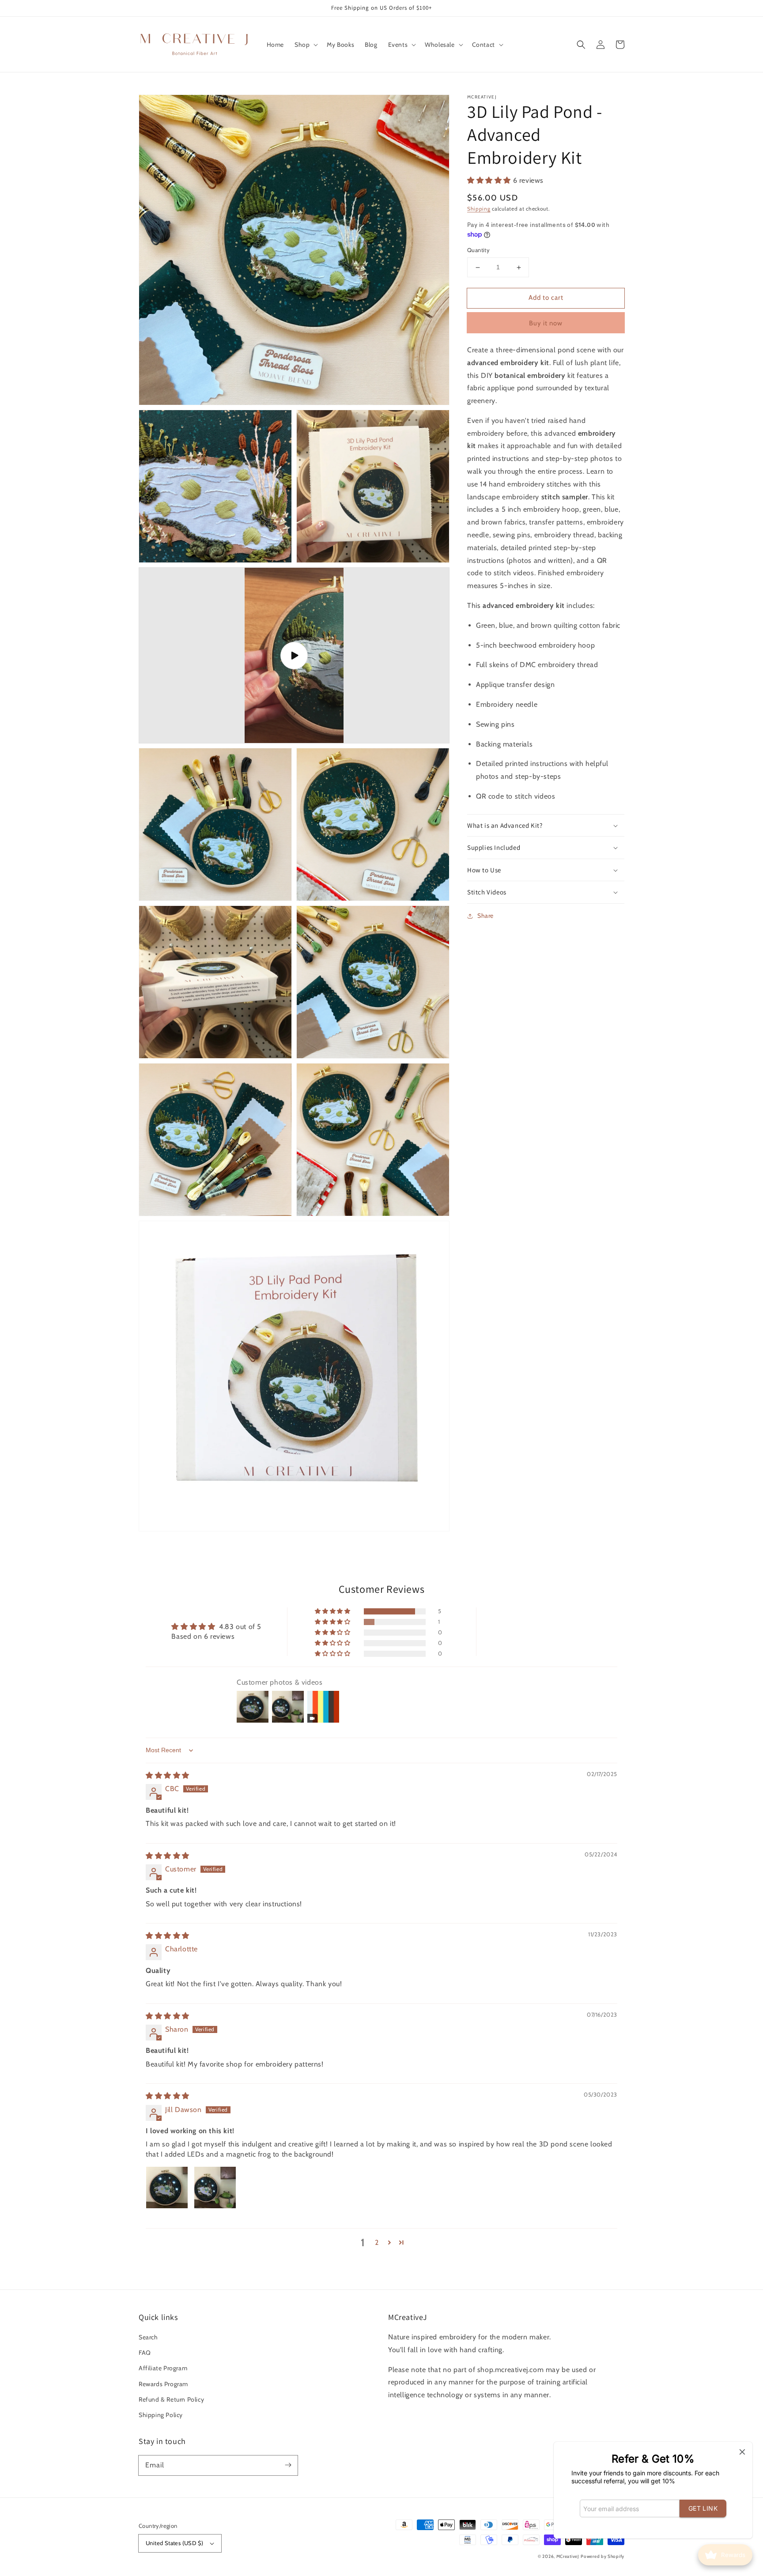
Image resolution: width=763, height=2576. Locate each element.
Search (148, 2337)
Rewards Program (163, 2384)
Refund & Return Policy (171, 2399)
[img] (168, 1775)
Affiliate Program (163, 2368)
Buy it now (546, 323)
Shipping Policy (161, 2415)
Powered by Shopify (602, 2556)
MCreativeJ (568, 2556)
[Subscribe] (288, 2465)
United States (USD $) (174, 2543)
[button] (305, 45)
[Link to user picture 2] (215, 2188)
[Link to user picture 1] (167, 2188)
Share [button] (485, 916)
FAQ (145, 2353)
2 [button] (377, 2242)
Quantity (478, 250)
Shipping (479, 209)
